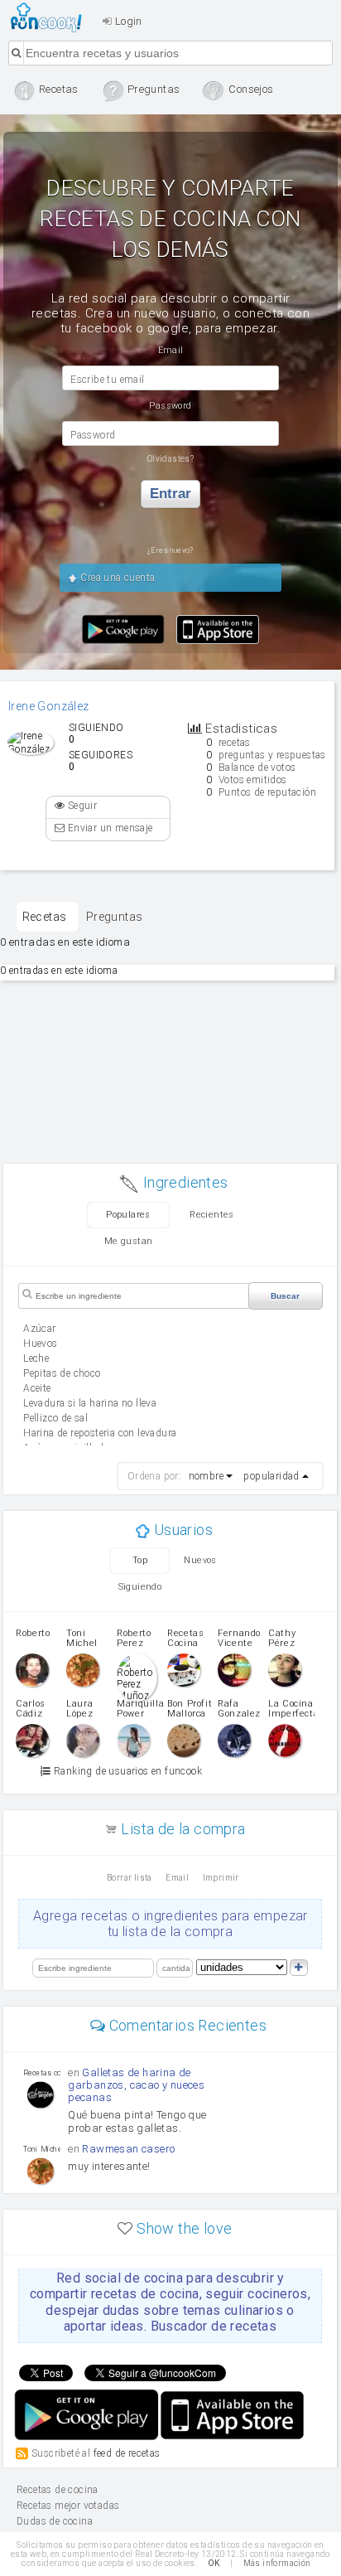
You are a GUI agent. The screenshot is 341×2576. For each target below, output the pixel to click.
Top (140, 1560)
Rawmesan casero (128, 2149)
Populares (128, 1215)
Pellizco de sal (55, 1418)
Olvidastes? (170, 459)
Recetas (45, 917)
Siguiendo (140, 1587)
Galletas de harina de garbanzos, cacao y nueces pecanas (136, 2085)
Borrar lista (130, 1878)
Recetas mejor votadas (68, 2506)
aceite (37, 1388)
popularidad (271, 1476)
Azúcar (39, 1329)
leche (36, 1358)
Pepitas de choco (62, 1373)
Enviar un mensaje (108, 828)
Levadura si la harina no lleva (90, 1403)
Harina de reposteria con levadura (100, 1433)
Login (127, 21)
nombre (206, 1476)
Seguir (81, 806)
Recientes (212, 1215)
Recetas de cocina (51, 17)
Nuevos (200, 1560)
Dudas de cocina (55, 2521)
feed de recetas (127, 2453)
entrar (170, 494)
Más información (277, 2563)
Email (177, 1878)
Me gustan (129, 1241)
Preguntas (115, 917)
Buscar (285, 1296)
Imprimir (221, 1878)
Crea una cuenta (116, 578)
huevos (40, 1344)
